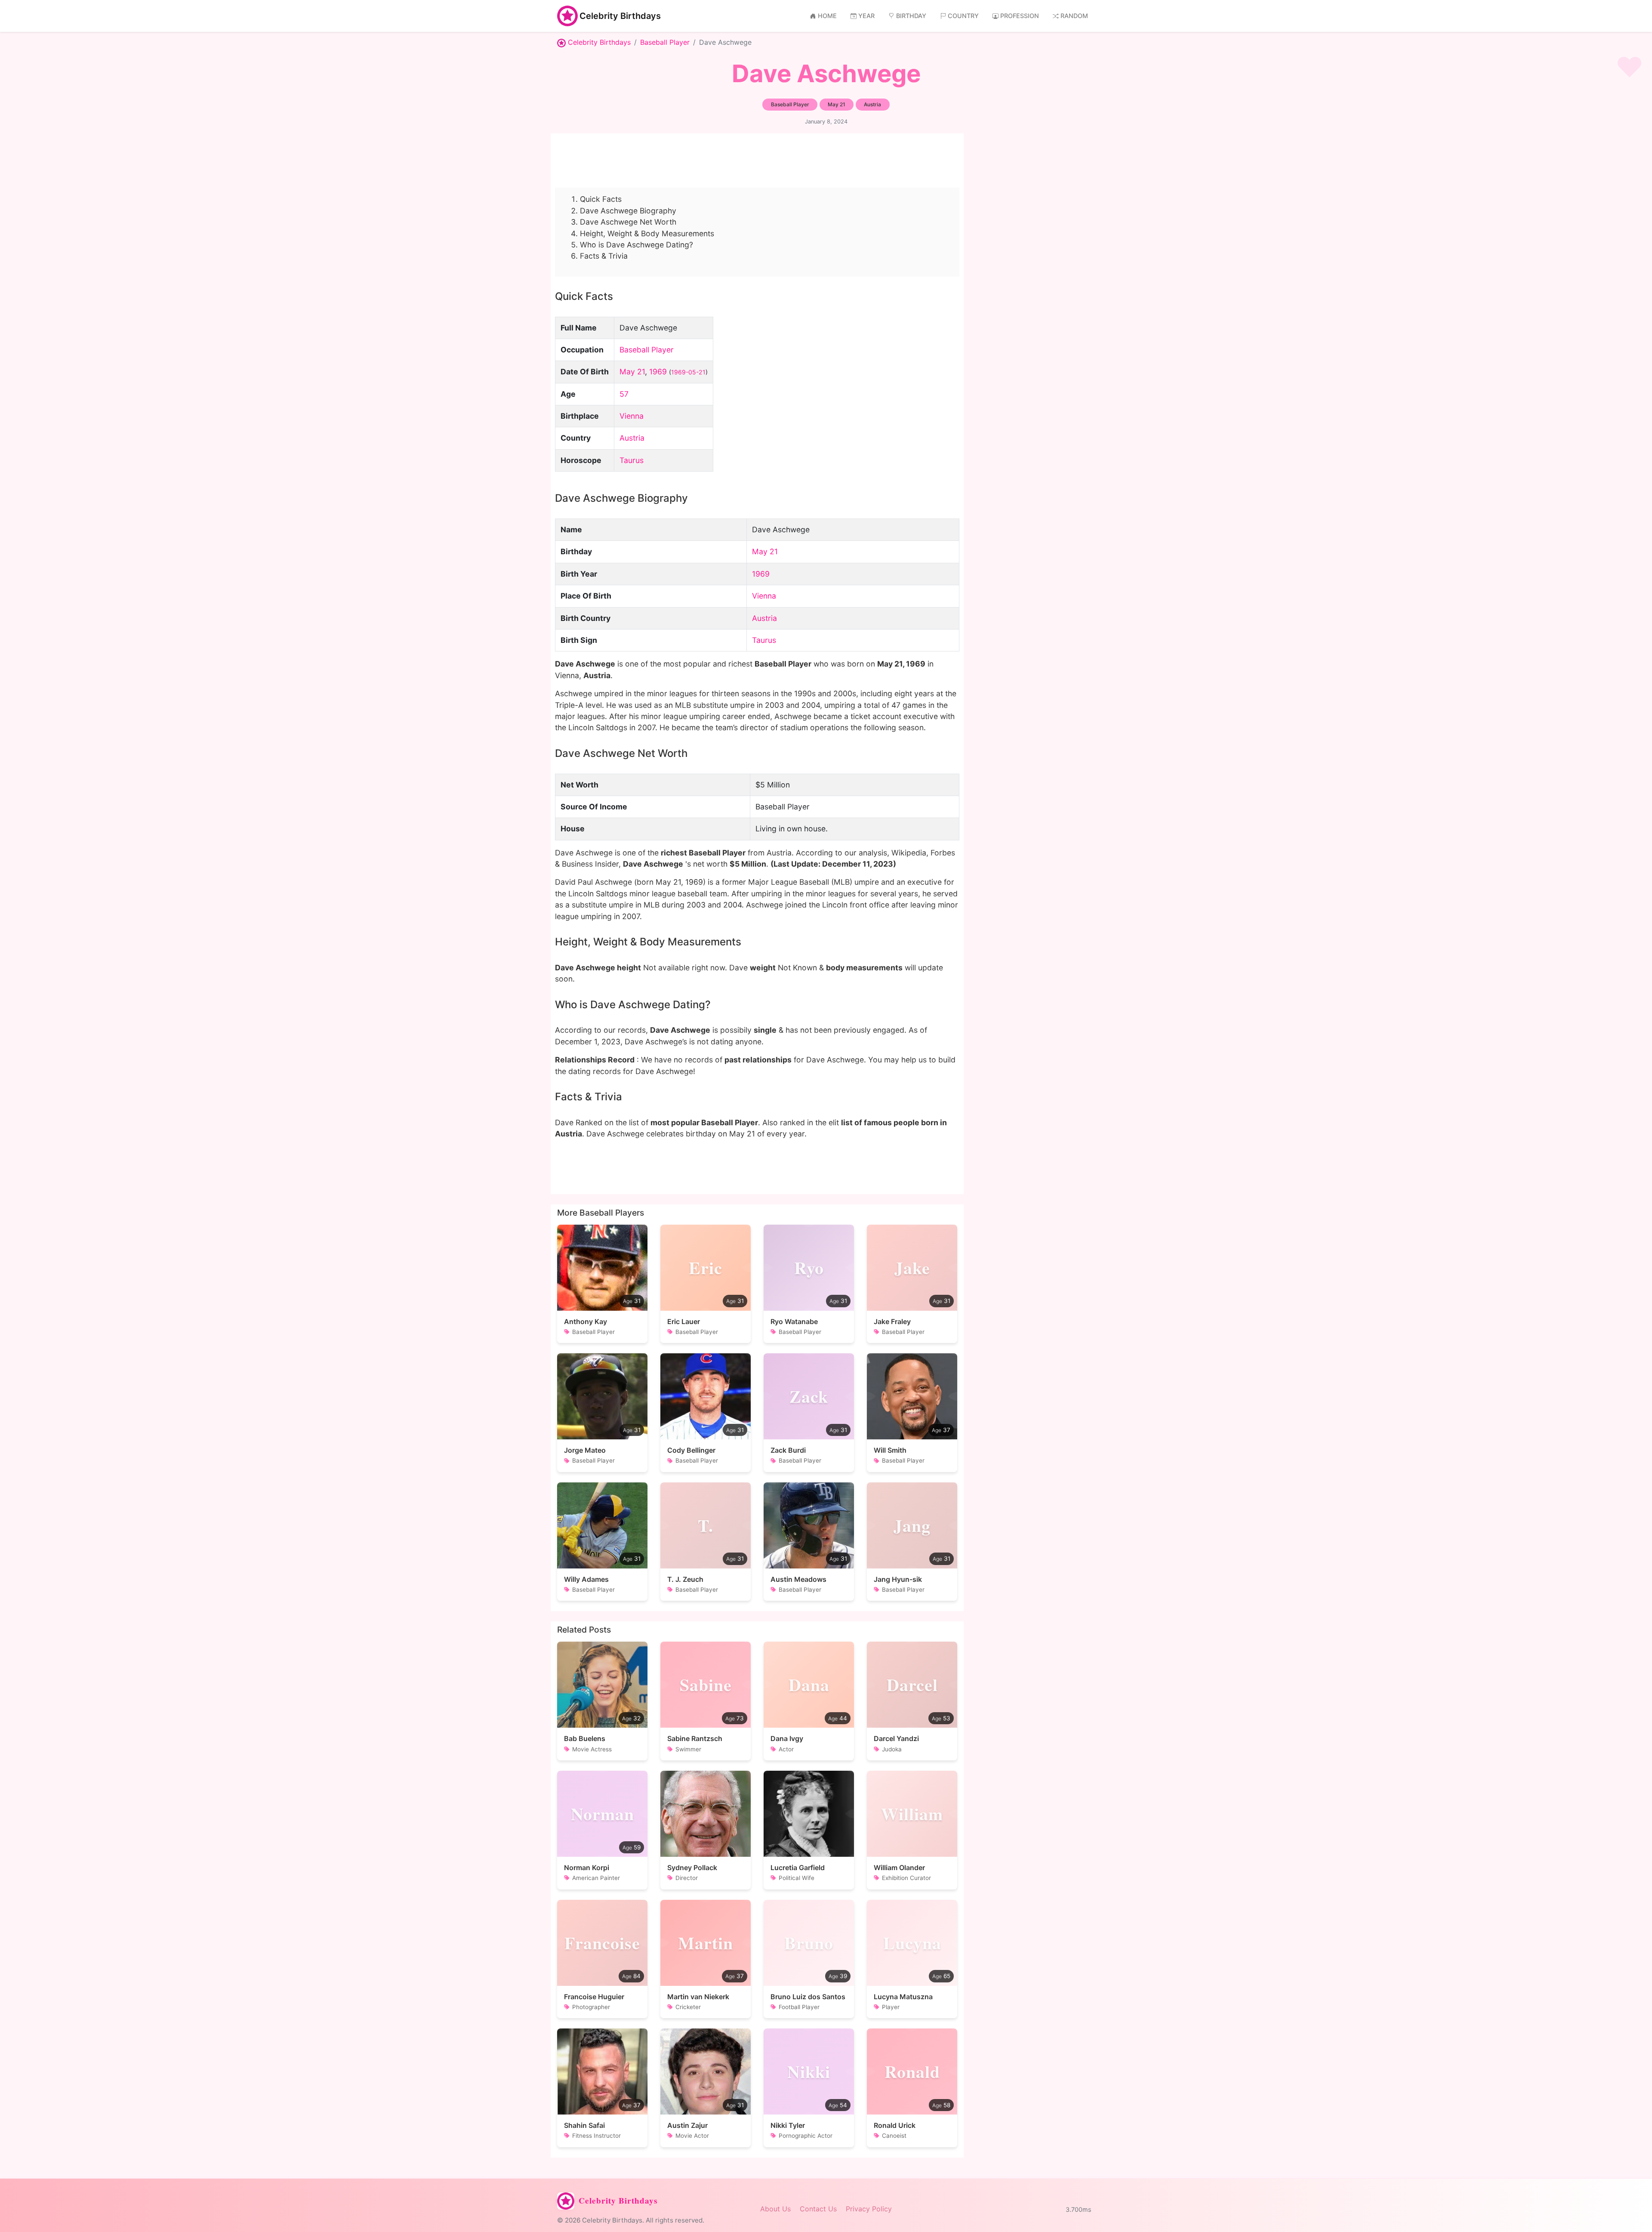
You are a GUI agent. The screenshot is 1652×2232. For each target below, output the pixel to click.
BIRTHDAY (911, 16)
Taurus (632, 460)
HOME (827, 16)
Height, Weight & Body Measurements (647, 233)
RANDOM (1074, 16)
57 (624, 394)
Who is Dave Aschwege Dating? (636, 245)
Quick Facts (601, 199)
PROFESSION (1020, 16)
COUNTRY (963, 16)
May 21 (632, 372)
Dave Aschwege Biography (628, 211)
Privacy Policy (869, 2209)
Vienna (632, 416)
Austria (632, 438)
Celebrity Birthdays (620, 16)
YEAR (866, 16)
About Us (775, 2209)
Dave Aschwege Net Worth (628, 222)
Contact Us (818, 2209)
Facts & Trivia (604, 256)
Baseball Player (665, 42)
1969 (658, 372)
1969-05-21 (688, 372)
